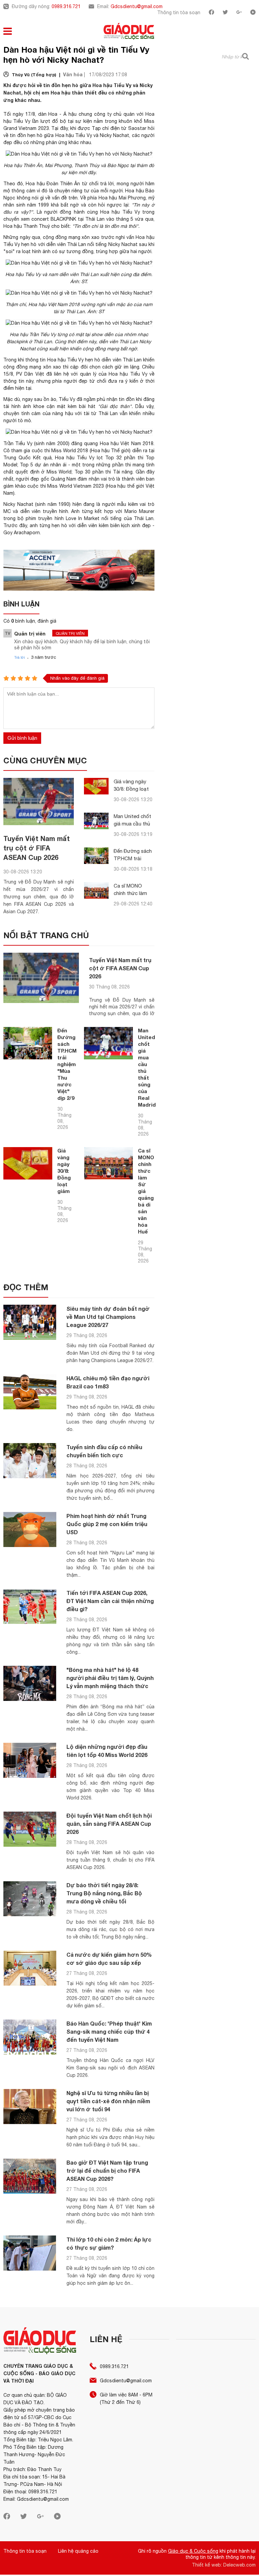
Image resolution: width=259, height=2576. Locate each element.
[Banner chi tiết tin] (79, 570)
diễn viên (56, 244)
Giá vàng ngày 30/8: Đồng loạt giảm (131, 789)
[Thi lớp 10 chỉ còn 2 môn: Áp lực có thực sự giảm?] (30, 2253)
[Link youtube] (253, 13)
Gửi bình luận (22, 738)
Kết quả (42, 458)
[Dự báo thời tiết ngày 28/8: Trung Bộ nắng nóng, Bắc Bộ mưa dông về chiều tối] (30, 1899)
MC (7, 511)
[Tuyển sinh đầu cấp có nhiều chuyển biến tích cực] (30, 1461)
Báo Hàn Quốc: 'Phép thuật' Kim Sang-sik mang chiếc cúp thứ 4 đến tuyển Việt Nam (109, 2031)
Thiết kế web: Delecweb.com (224, 2565)
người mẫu (114, 504)
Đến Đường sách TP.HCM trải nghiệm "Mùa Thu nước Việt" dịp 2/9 (67, 1064)
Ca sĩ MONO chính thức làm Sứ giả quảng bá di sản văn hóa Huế (146, 1191)
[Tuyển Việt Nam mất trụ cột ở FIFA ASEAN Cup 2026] (39, 801)
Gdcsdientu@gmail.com (137, 6)
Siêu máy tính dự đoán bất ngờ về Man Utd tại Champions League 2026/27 (108, 1317)
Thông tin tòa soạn (179, 12)
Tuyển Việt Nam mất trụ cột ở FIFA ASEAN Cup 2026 (37, 848)
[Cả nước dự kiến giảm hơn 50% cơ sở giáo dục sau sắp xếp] (30, 1968)
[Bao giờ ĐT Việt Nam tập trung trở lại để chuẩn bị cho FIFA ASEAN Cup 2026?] (30, 2176)
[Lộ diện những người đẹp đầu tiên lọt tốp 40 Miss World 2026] (30, 1760)
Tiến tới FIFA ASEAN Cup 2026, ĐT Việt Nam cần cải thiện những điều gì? (110, 1601)
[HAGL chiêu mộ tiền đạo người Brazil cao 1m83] (30, 1392)
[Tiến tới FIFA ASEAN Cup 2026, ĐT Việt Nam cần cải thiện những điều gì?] (30, 1607)
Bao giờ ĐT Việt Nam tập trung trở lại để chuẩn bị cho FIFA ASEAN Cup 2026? (107, 2171)
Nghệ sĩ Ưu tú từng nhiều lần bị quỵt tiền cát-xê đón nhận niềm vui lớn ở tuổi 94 (108, 2101)
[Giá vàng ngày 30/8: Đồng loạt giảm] (96, 786)
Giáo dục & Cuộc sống (193, 2551)
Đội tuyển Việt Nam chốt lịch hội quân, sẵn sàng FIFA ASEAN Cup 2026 (109, 1824)
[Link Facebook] (211, 13)
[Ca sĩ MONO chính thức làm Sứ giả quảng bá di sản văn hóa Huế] (96, 890)
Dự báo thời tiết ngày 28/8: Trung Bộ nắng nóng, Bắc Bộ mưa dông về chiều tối (104, 1893)
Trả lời (20, 657)
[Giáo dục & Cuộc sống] (129, 32)
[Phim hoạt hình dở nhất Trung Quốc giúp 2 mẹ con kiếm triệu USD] (30, 1530)
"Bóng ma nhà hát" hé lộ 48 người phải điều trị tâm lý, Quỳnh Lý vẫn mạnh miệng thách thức (110, 1678)
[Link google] (239, 13)
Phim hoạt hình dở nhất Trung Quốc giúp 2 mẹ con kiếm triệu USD (107, 1524)
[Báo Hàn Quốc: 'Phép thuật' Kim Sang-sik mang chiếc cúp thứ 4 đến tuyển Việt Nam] (30, 2037)
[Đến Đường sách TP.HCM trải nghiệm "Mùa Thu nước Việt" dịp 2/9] (96, 856)
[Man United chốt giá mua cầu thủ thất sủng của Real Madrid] (96, 821)
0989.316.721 (66, 6)
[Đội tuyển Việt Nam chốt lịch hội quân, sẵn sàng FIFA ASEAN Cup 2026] (30, 1829)
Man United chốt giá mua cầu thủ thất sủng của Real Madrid (147, 1067)
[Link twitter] (225, 13)
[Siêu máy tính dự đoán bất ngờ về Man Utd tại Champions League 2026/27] (30, 1322)
